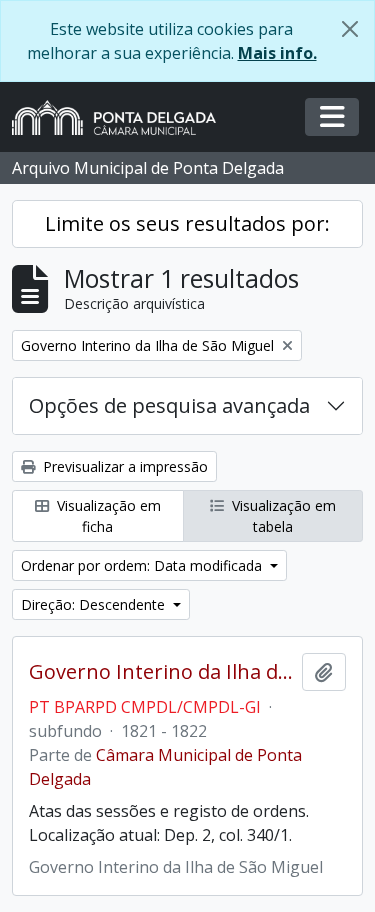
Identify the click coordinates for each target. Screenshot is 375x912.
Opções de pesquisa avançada (169, 405)
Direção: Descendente (95, 604)
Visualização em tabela (282, 516)
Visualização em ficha (107, 516)
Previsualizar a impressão (123, 466)
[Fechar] (350, 29)
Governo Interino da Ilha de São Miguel (161, 672)
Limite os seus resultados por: (187, 223)
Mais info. (277, 53)
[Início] (122, 117)
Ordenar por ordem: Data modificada (143, 565)
